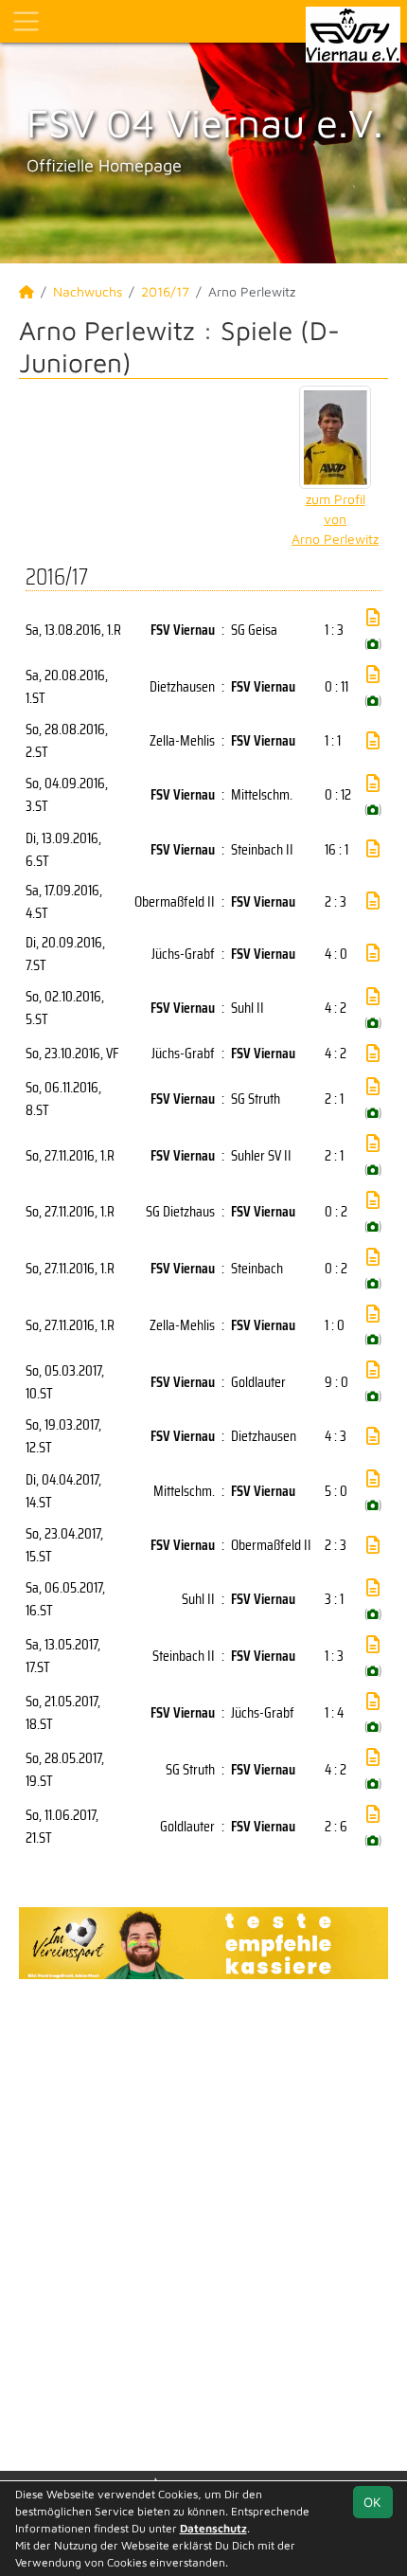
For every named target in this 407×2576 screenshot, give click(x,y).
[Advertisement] (203, 2223)
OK (372, 2502)
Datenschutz (213, 2528)
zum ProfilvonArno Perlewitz (335, 519)
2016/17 (165, 291)
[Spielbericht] (373, 618)
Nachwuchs (88, 291)
